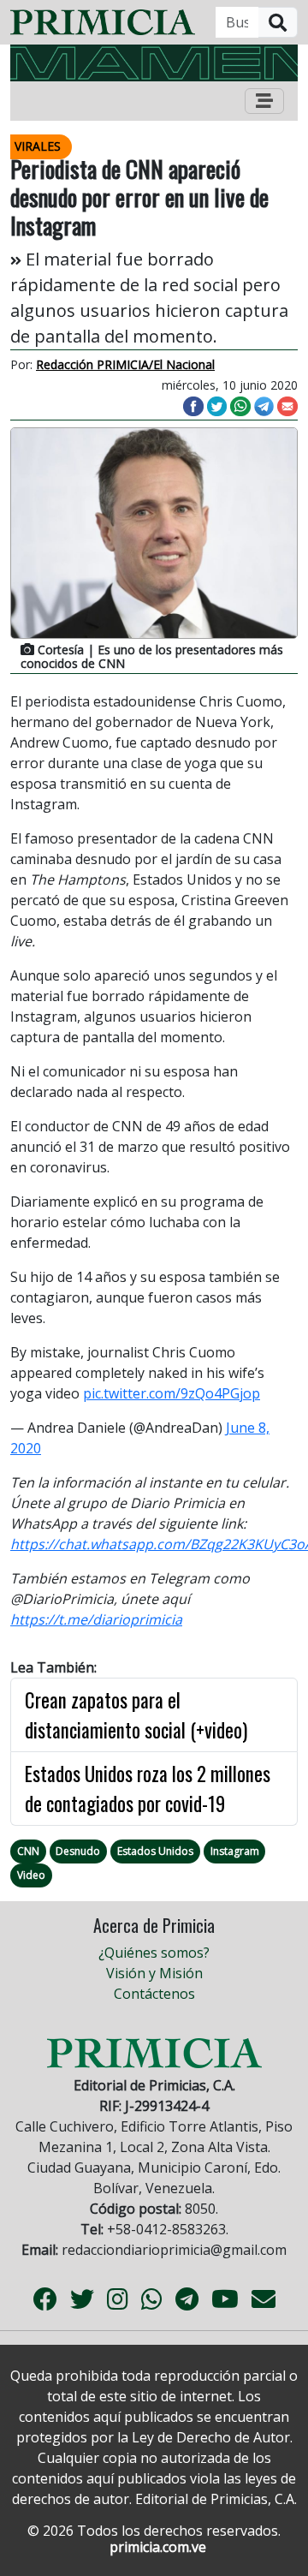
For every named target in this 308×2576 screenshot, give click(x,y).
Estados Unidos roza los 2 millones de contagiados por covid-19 (148, 1789)
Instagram (235, 1851)
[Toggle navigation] (264, 101)
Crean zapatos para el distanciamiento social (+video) (136, 1715)
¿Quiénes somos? (154, 1953)
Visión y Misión (154, 1973)
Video (31, 1875)
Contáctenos (154, 1994)
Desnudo (78, 1851)
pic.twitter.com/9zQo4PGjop (172, 1393)
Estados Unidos (155, 1851)
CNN (28, 1851)
